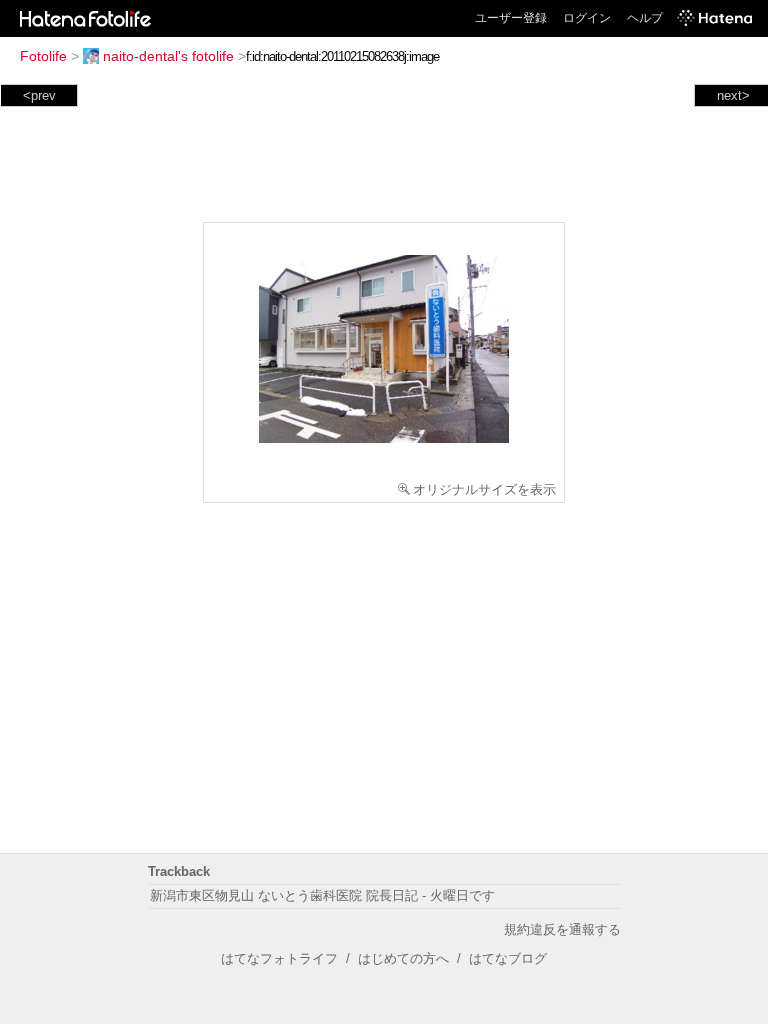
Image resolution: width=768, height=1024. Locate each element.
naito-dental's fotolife (168, 56)
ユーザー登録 (511, 18)
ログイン (587, 18)
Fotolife (43, 56)
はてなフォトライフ (279, 958)
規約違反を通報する (562, 929)
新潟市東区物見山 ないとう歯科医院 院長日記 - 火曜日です (322, 895)
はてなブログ (508, 958)
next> (733, 95)
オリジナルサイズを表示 (484, 489)
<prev (39, 95)
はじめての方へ (403, 958)
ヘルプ (645, 18)
